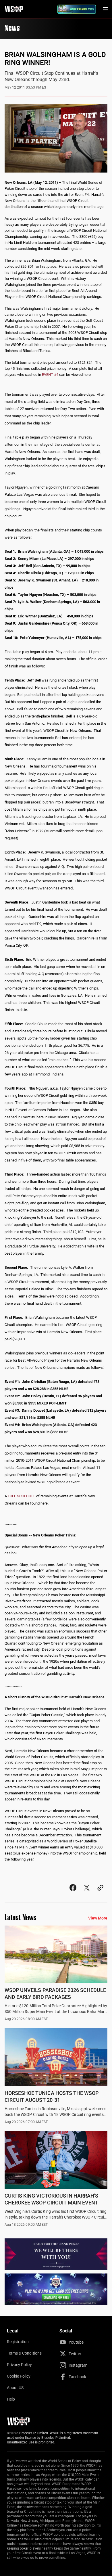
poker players (30, 2548)
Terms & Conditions (24, 2353)
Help (11, 2399)
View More (98, 1918)
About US (15, 2388)
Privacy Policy (19, 2365)
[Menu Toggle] (105, 9)
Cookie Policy (19, 2376)
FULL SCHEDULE (22, 1496)
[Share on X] (87, 1893)
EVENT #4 (50, 375)
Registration (18, 2342)
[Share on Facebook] (73, 1893)
